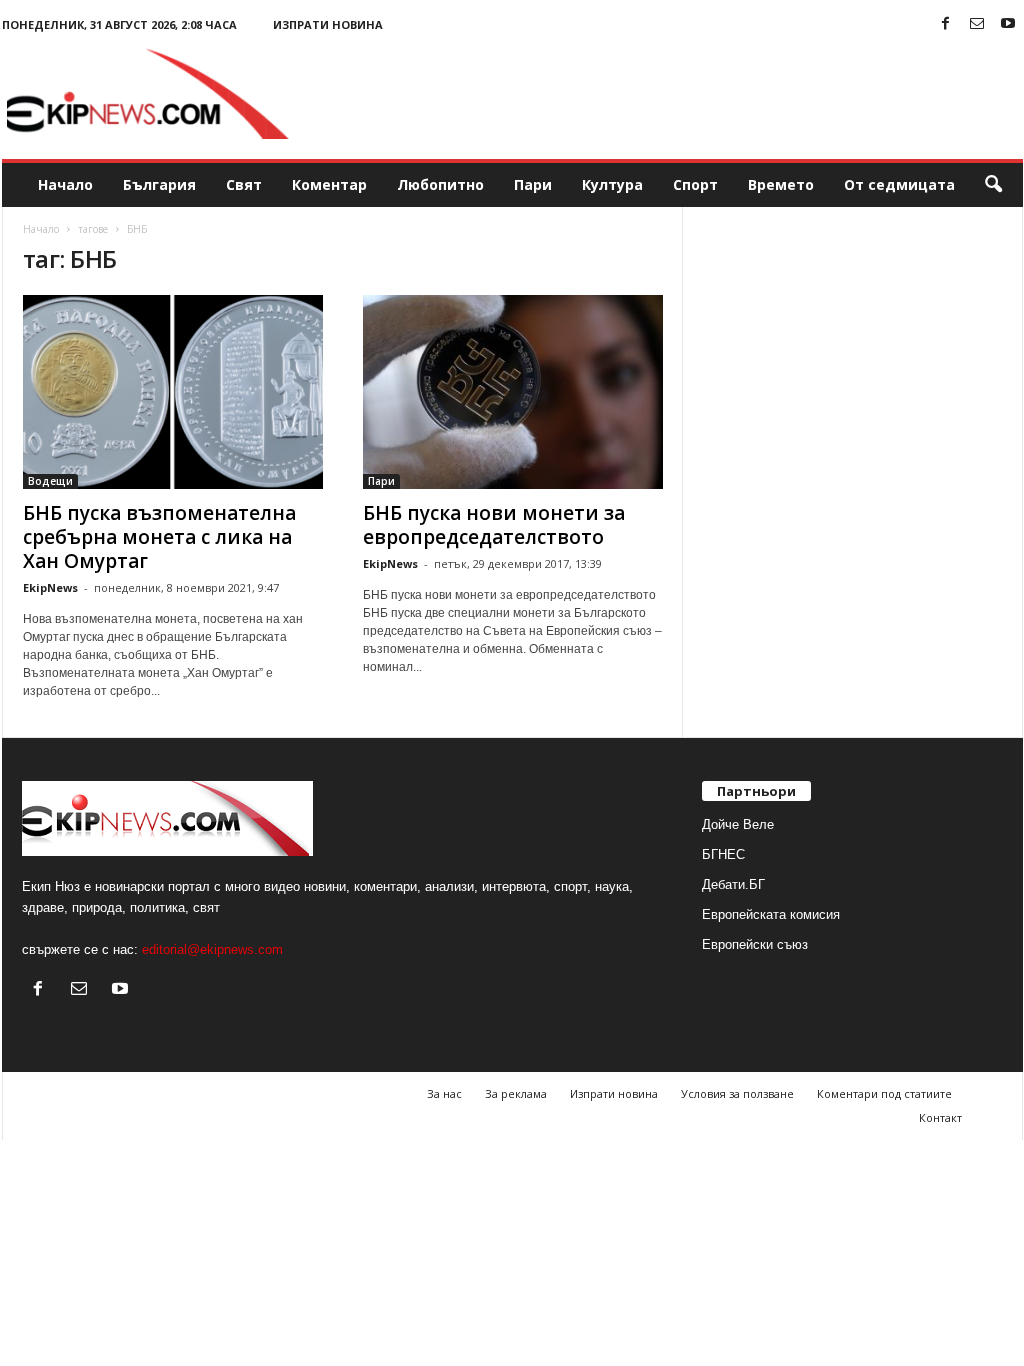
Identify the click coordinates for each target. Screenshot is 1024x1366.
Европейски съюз (755, 944)
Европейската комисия (771, 914)
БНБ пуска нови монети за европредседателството (494, 525)
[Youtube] (1008, 24)
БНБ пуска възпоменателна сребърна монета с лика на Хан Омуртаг (159, 537)
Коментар (329, 184)
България (159, 184)
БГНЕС (723, 854)
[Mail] (977, 24)
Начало (65, 184)
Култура (612, 184)
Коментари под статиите (884, 1093)
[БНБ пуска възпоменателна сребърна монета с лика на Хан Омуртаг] (173, 392)
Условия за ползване (737, 1093)
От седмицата (899, 184)
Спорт (695, 184)
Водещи (50, 481)
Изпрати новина (328, 24)
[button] (993, 185)
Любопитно (440, 184)
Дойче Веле (738, 824)
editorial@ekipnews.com (212, 949)
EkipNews (50, 587)
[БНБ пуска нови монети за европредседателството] (513, 392)
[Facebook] (946, 24)
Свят (244, 184)
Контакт (940, 1117)
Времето (781, 184)
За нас (444, 1093)
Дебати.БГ (733, 884)
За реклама (516, 1093)
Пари (533, 184)
